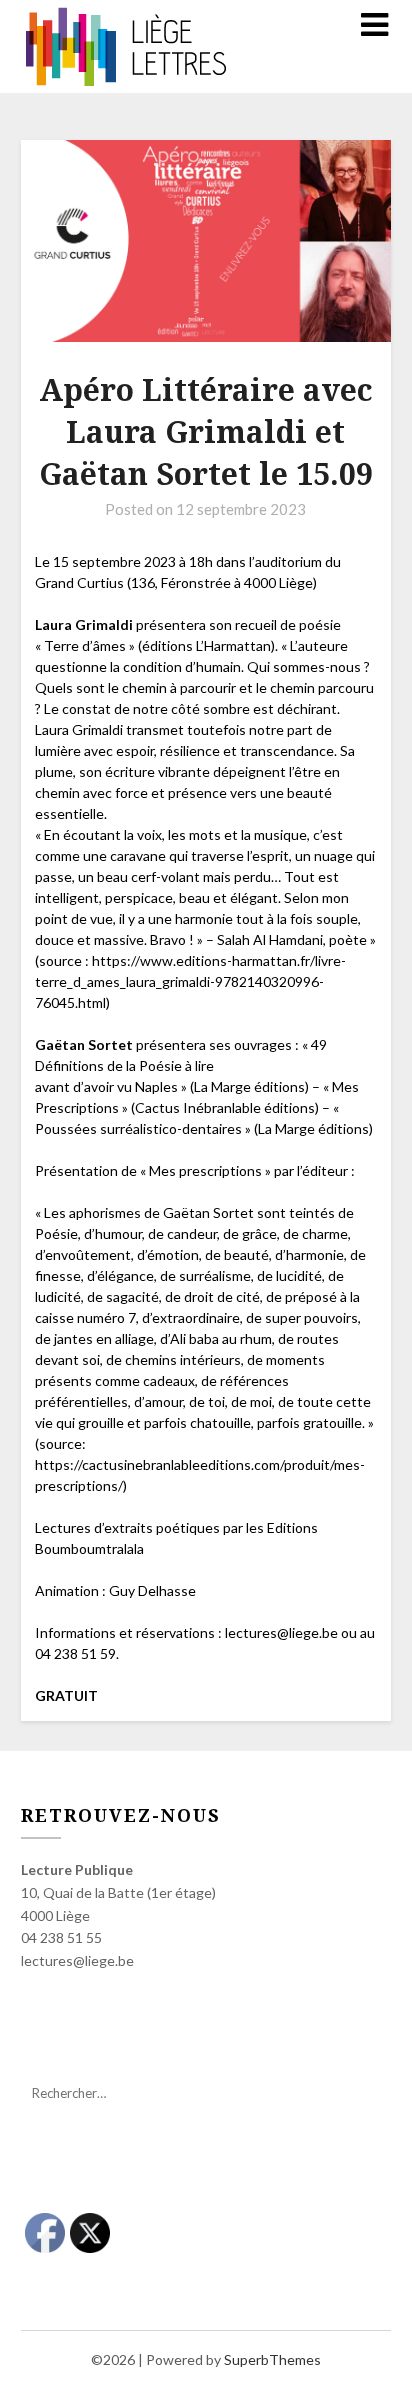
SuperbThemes (272, 2359)
